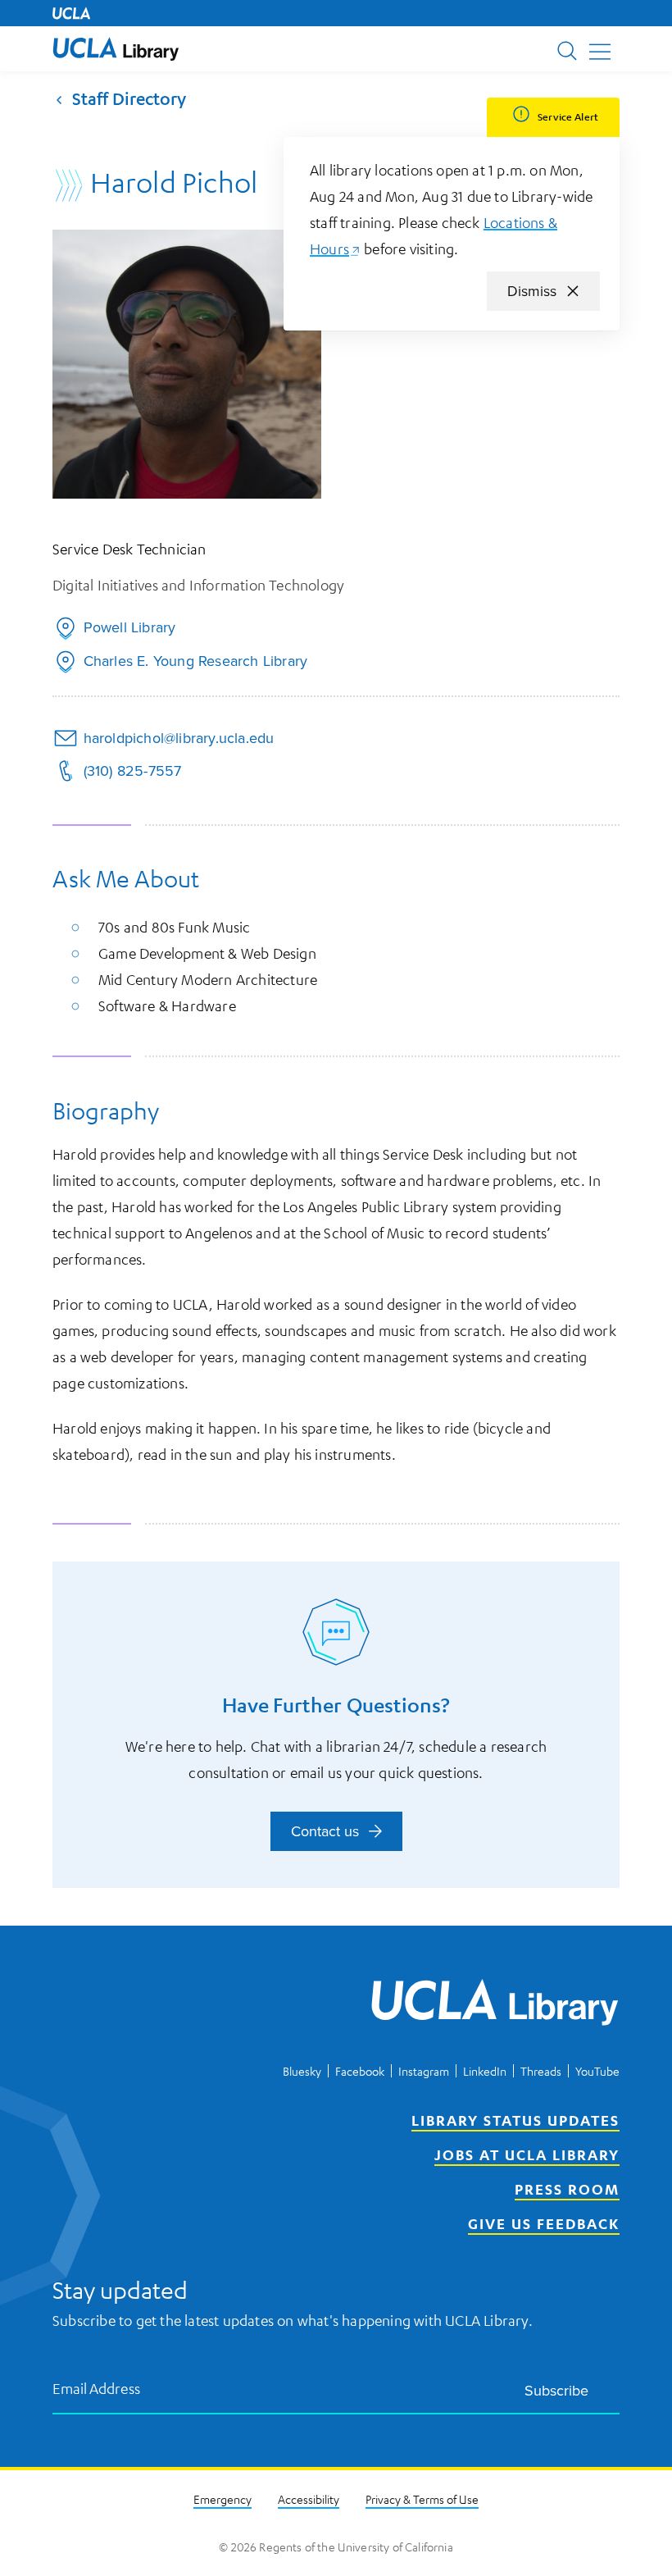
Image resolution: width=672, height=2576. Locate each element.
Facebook (360, 2071)
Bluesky (302, 2071)
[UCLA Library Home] (495, 2005)
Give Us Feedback (544, 2223)
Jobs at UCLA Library (527, 2154)
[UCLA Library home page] (116, 49)
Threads (541, 2071)
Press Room (567, 2189)
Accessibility (309, 2499)
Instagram (424, 2071)
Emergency (222, 2499)
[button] (116, 49)
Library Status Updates (515, 2120)
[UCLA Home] (71, 13)
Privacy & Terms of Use (422, 2499)
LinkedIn (485, 2071)
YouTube (597, 2071)
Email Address (97, 2388)
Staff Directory (129, 99)
